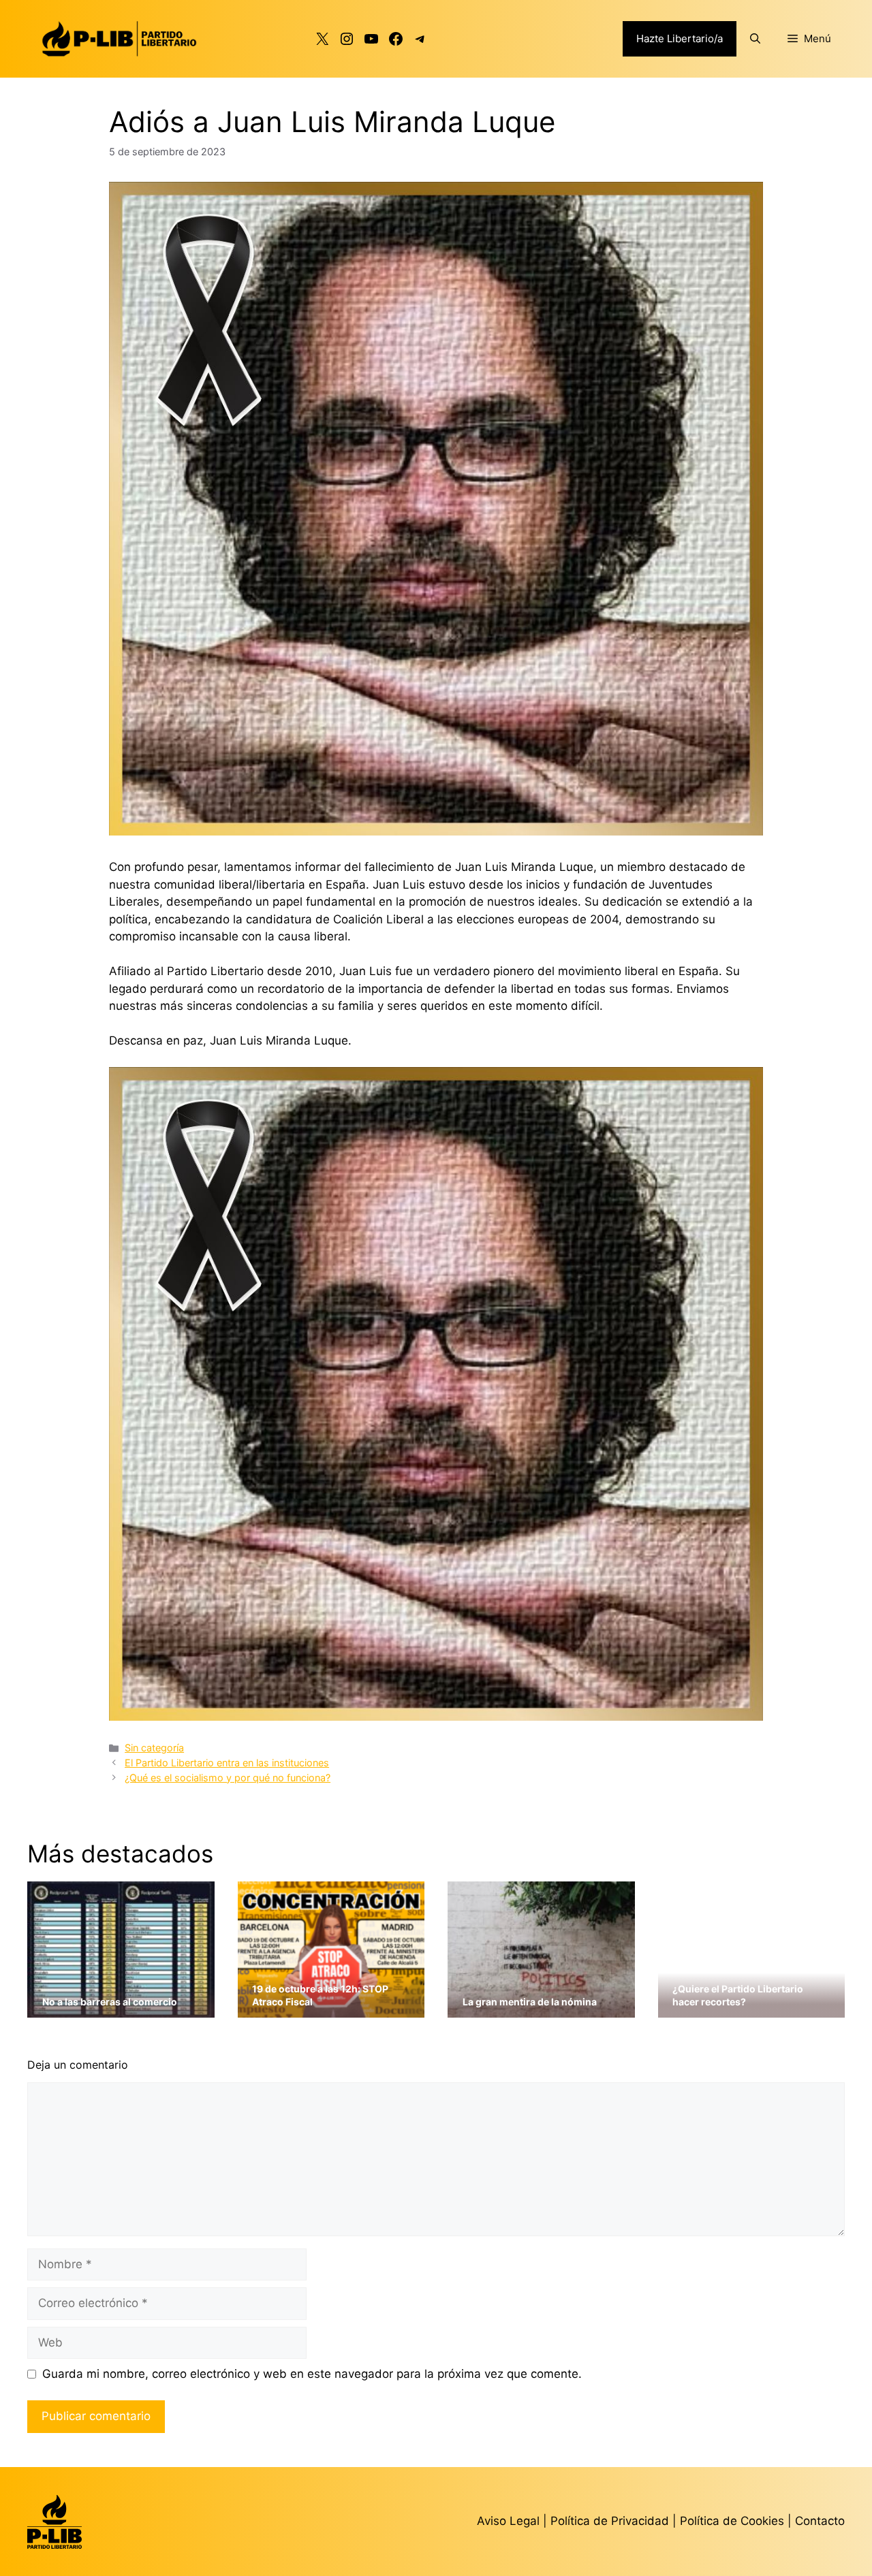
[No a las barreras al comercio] (121, 2009)
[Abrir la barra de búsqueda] (755, 39)
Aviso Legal (508, 2521)
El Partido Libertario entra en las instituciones (227, 1763)
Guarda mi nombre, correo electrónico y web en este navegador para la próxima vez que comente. (312, 2374)
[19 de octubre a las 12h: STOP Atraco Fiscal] (331, 2009)
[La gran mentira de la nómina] (541, 2009)
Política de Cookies (732, 2521)
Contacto (820, 2521)
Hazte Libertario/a (680, 38)
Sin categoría (154, 1748)
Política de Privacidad (611, 2521)
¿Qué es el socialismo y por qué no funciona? (228, 1778)
